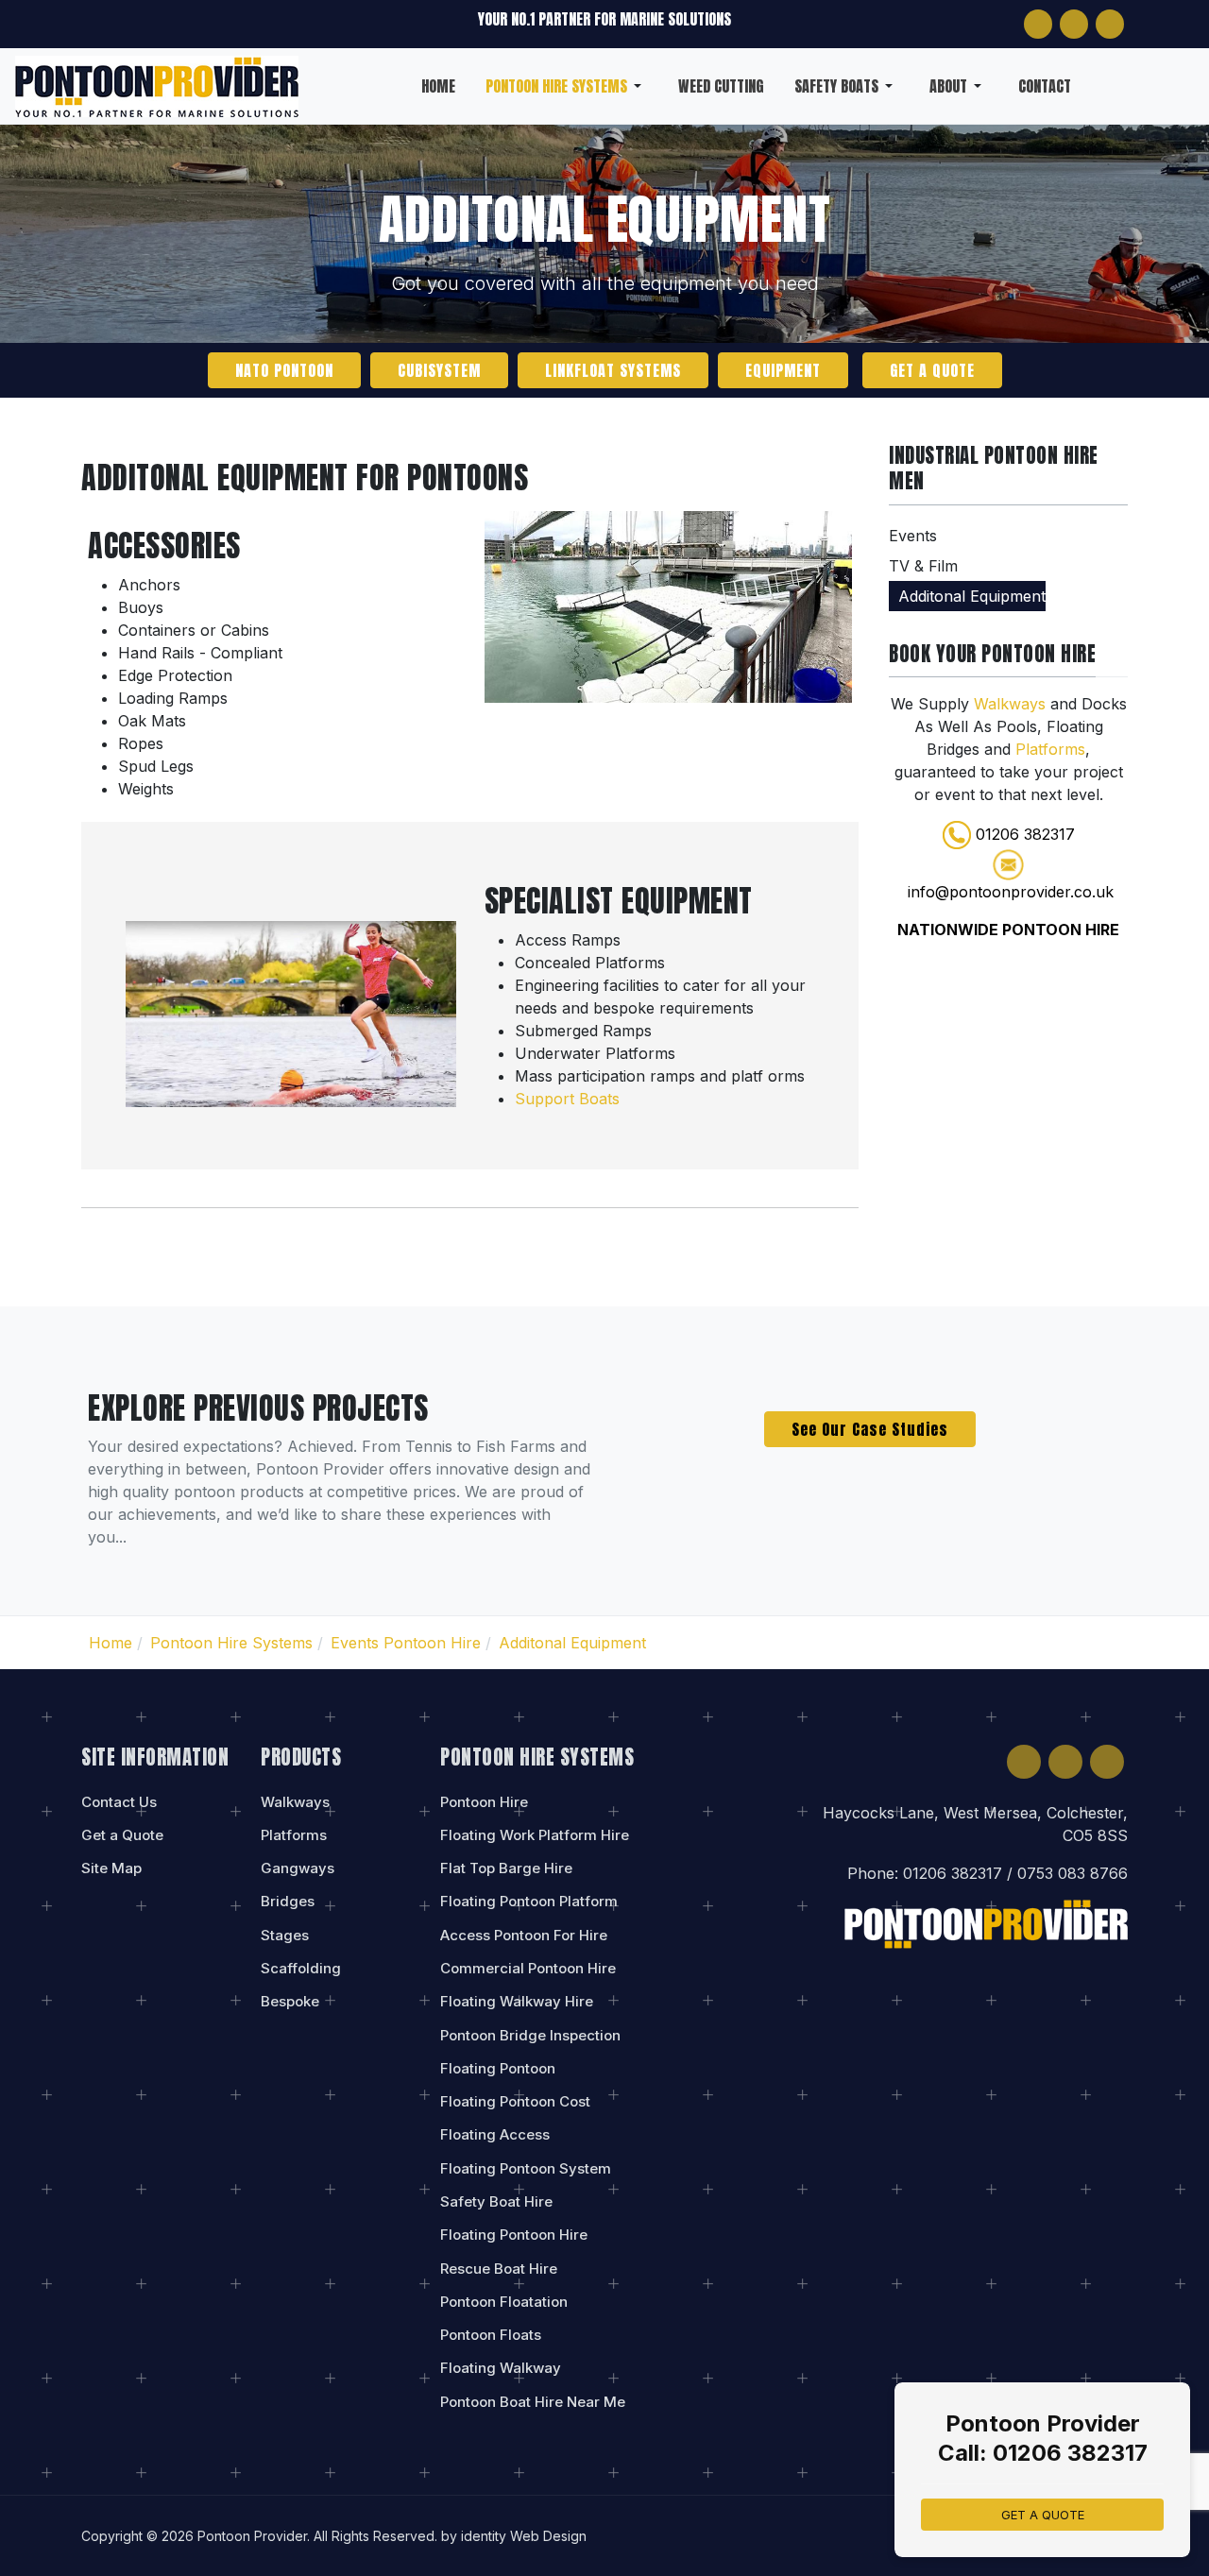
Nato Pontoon (284, 370)
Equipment (783, 370)
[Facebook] (1038, 24)
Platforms (1050, 749)
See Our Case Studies (870, 1429)
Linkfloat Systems (613, 370)
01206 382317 (1025, 834)
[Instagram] (1074, 24)
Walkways (1012, 704)
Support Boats (567, 1099)
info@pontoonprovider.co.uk (1011, 892)
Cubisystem (439, 370)
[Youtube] (1110, 24)
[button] (567, 86)
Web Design (548, 2536)
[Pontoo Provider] (157, 84)
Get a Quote (932, 370)
